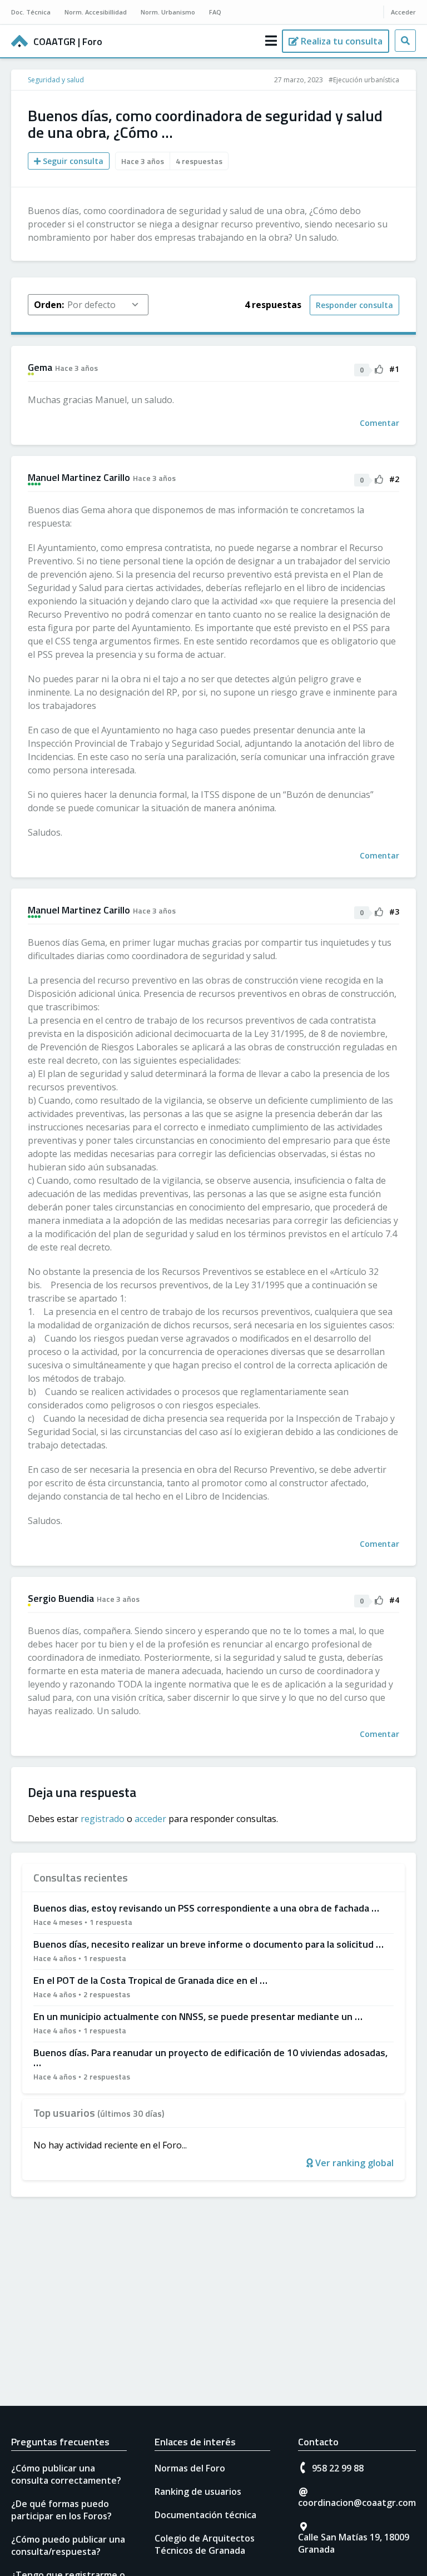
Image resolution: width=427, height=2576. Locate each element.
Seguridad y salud (56, 80)
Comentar (379, 423)
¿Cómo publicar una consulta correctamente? (66, 2474)
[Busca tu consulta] (405, 41)
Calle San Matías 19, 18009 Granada (354, 2543)
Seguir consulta (72, 161)
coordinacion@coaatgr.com (357, 2503)
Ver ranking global (353, 2163)
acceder (150, 1819)
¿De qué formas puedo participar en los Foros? (61, 2510)
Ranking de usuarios (198, 2491)
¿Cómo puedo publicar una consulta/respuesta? (68, 2545)
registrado (103, 1819)
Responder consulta (354, 305)
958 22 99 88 (338, 2468)
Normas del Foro (190, 2468)
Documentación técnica (205, 2515)
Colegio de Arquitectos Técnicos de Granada (205, 2544)
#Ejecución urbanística (364, 80)
